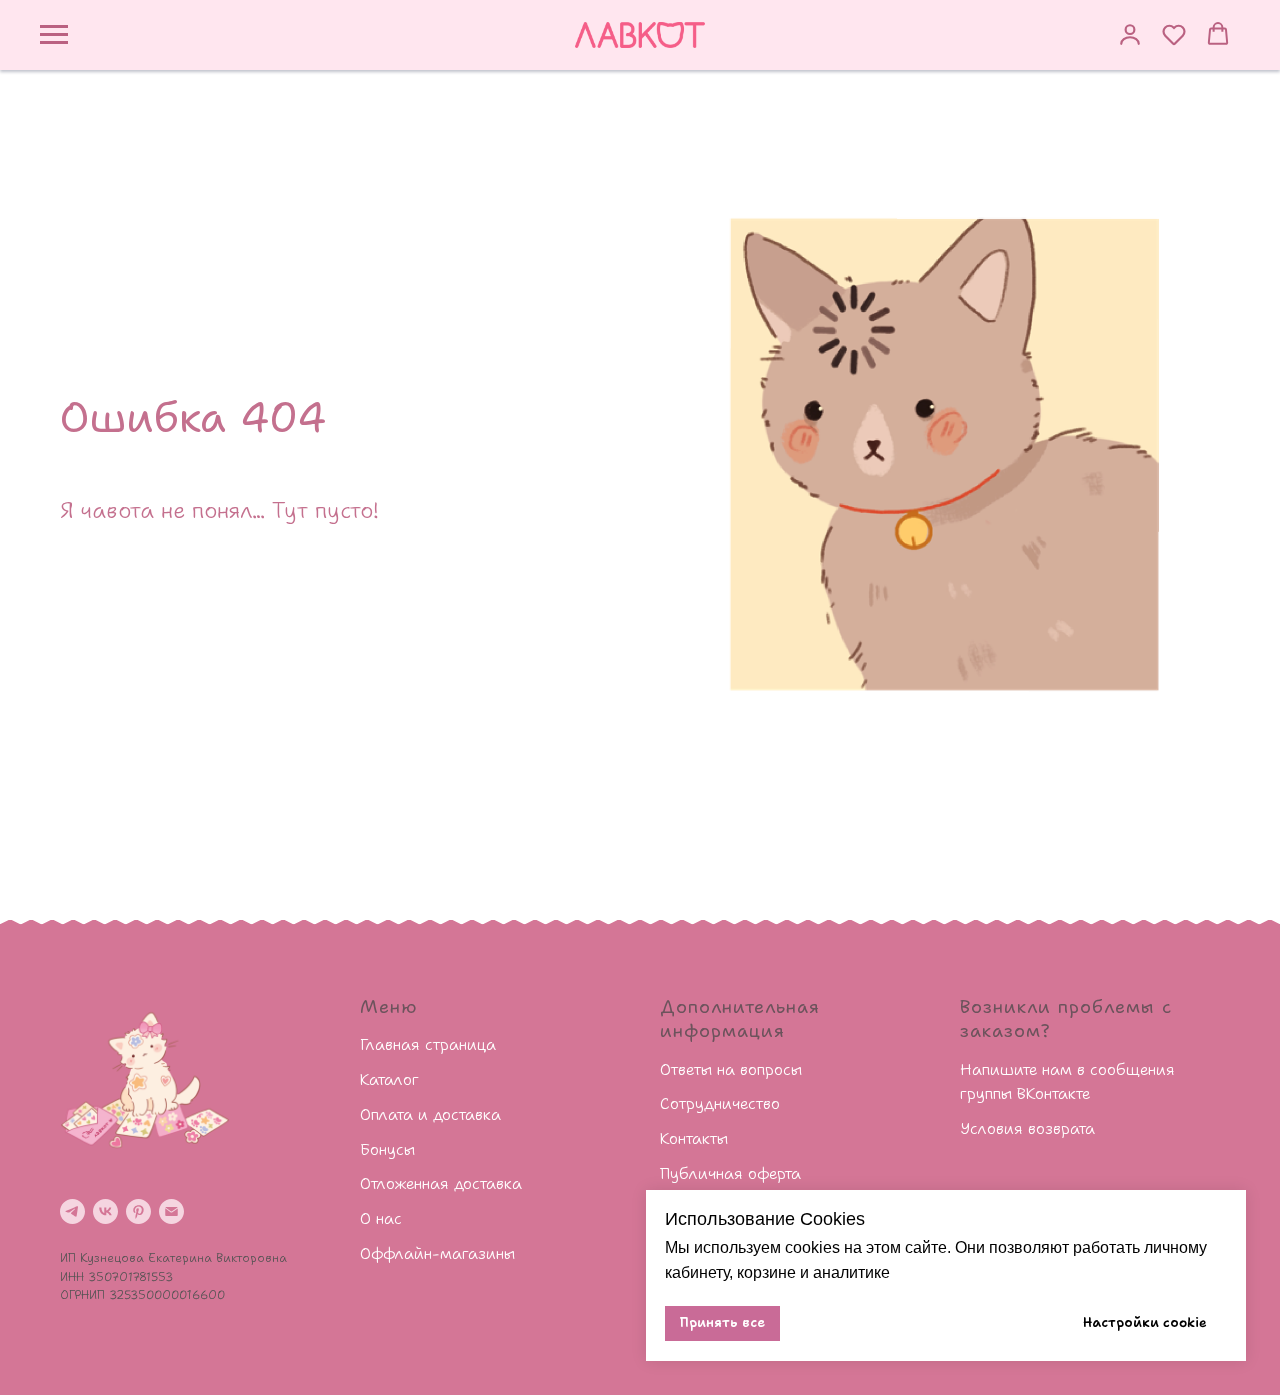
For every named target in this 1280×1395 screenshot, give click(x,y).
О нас (381, 1218)
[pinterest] (138, 1211)
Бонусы (387, 1149)
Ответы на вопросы (731, 1069)
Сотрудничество (720, 1103)
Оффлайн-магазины (437, 1253)
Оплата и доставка (430, 1114)
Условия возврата (1027, 1128)
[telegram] (72, 1211)
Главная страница (428, 1044)
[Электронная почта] (171, 1211)
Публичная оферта (730, 1173)
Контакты (694, 1138)
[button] (1130, 34)
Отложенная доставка (441, 1183)
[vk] (105, 1211)
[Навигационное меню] (54, 35)
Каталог (389, 1079)
